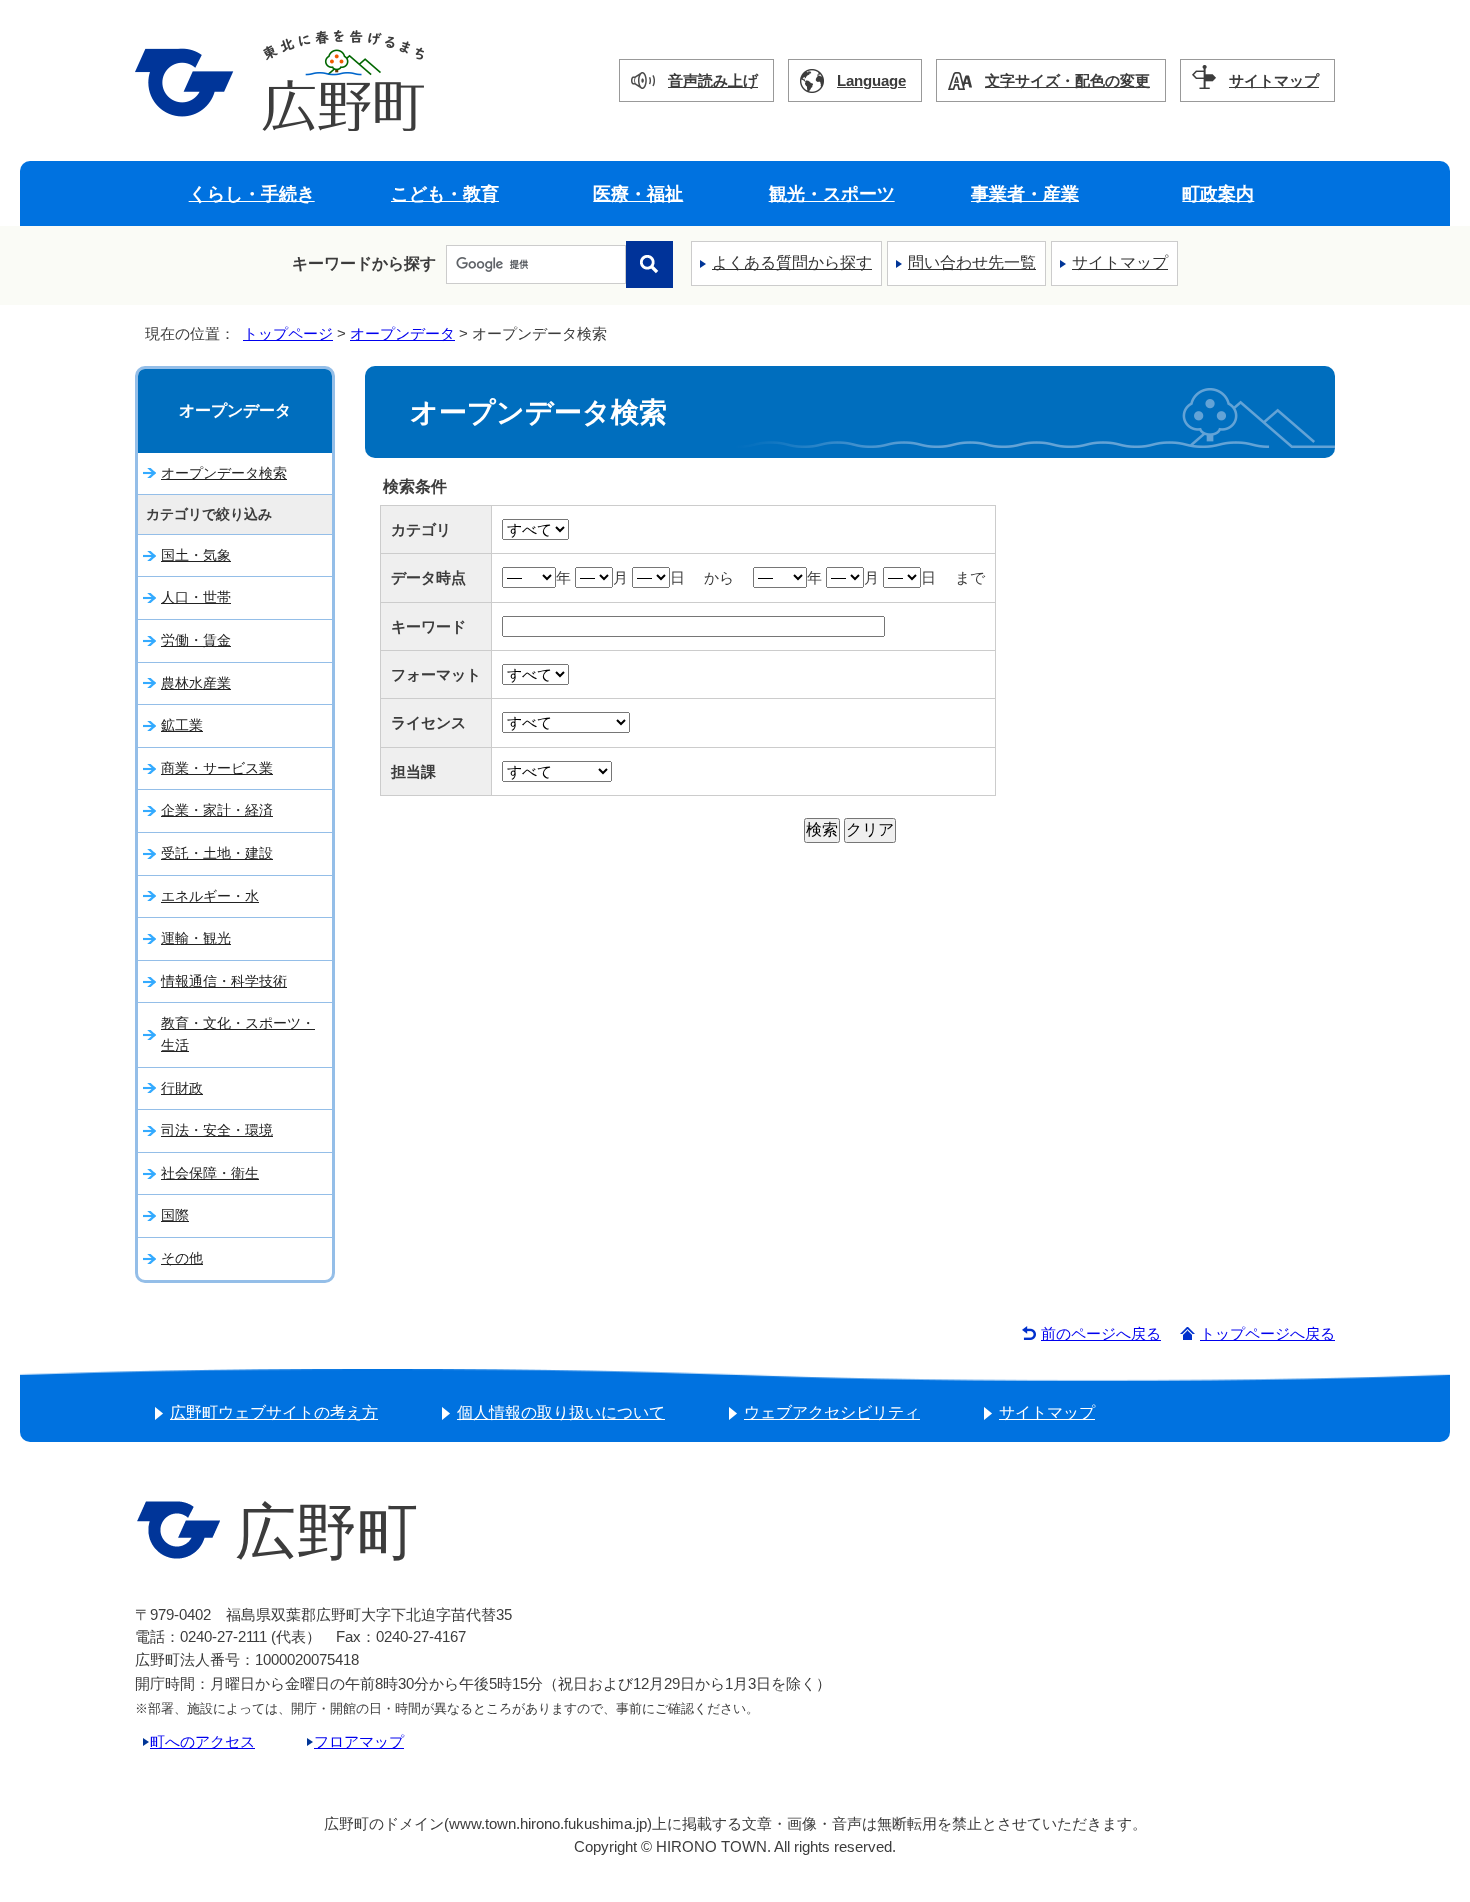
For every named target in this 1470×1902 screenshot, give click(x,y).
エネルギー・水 (210, 896)
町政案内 (1218, 193)
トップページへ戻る (1267, 1333)
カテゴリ (421, 529)
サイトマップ (1274, 80)
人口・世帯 (196, 597)
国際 (175, 1215)
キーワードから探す (364, 263)
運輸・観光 (196, 938)
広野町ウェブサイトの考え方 (274, 1412)
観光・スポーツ (832, 193)
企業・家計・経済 (217, 810)
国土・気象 (196, 555)
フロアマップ (359, 1741)
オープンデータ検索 (224, 473)
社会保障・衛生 (210, 1173)
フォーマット (436, 674)
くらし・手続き (252, 193)
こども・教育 (445, 193)
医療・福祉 (638, 193)
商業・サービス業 (217, 768)
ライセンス (428, 722)
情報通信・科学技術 (224, 981)
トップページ (288, 333)
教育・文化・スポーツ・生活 (238, 1034)
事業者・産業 (1025, 193)
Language (871, 80)
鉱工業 (182, 725)
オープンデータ (402, 333)
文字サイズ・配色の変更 (1067, 80)
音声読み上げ (713, 80)
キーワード (428, 626)
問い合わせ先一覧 (972, 262)
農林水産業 (196, 683)
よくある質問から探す (792, 262)
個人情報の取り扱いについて (561, 1412)
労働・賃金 (196, 640)
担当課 (413, 771)
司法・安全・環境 (217, 1130)
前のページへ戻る (1101, 1333)
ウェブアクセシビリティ (832, 1412)
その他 (182, 1258)
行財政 (182, 1088)
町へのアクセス (202, 1741)
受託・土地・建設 (217, 853)
